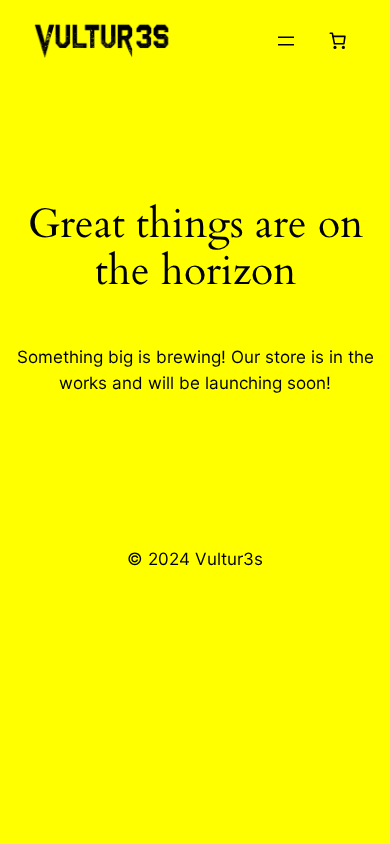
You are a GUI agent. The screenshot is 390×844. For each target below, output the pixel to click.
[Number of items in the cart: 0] (338, 41)
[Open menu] (286, 41)
